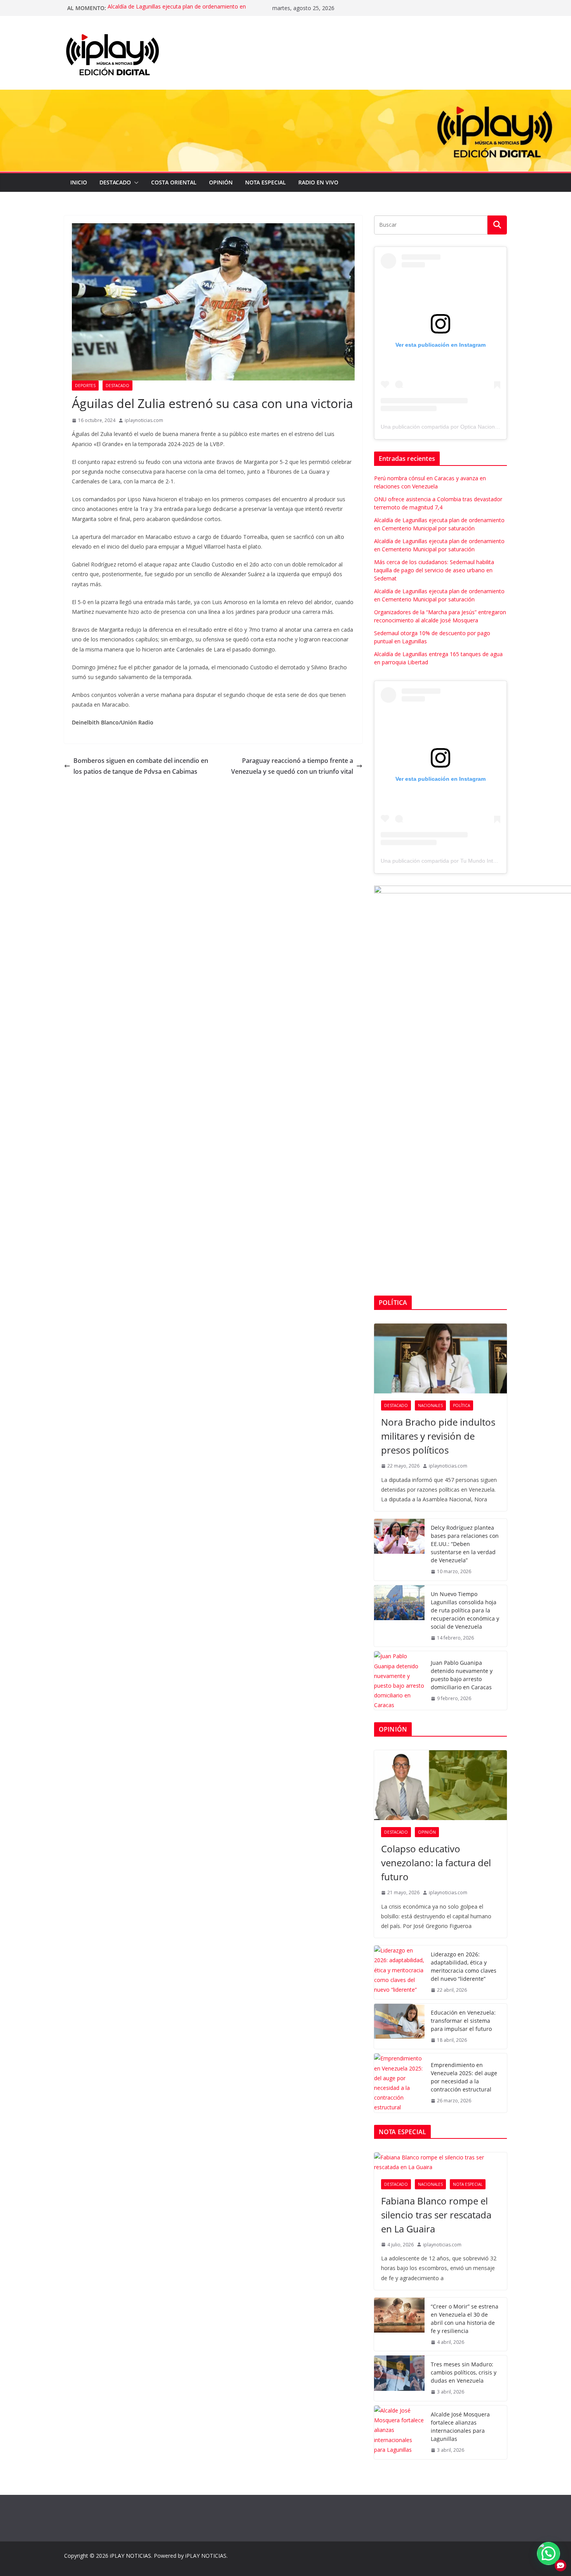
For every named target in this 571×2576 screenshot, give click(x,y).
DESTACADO (115, 182)
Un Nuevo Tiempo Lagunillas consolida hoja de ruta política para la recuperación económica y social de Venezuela (465, 1610)
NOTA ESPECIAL (265, 182)
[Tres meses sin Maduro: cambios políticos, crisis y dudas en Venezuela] (399, 2378)
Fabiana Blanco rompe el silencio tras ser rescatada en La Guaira (436, 2215)
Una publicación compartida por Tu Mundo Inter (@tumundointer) (461, 861)
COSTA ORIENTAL (174, 182)
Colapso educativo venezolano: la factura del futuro (436, 1863)
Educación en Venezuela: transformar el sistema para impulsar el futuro (463, 2021)
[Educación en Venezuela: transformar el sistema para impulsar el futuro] (399, 2026)
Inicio (79, 182)
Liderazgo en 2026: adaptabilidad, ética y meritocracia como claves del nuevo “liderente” (464, 1966)
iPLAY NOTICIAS (131, 2556)
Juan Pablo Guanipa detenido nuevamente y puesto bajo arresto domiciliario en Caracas (462, 1675)
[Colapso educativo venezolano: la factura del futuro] (440, 1785)
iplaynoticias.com (144, 420)
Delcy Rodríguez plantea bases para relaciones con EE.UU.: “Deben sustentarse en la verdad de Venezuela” (465, 1544)
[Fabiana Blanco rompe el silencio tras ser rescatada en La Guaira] (440, 2162)
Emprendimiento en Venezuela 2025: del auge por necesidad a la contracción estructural (464, 2077)
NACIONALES (430, 1405)
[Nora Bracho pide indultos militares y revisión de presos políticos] (440, 1358)
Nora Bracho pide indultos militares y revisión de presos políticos (438, 1436)
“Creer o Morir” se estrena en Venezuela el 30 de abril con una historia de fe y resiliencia (465, 2319)
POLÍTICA (461, 1405)
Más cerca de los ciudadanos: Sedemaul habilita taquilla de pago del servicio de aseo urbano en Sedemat (434, 570)
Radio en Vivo (318, 182)
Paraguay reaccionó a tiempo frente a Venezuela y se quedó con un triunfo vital (292, 766)
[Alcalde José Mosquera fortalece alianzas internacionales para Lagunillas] (399, 2432)
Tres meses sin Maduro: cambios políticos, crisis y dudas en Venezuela (464, 2372)
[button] (135, 182)
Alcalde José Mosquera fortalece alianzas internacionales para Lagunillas (460, 2427)
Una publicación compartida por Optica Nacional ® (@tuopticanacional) (468, 427)
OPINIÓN (221, 182)
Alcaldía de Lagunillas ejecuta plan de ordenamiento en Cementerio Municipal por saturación (177, 12)
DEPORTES (85, 386)
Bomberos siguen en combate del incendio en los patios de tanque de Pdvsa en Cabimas (141, 766)
